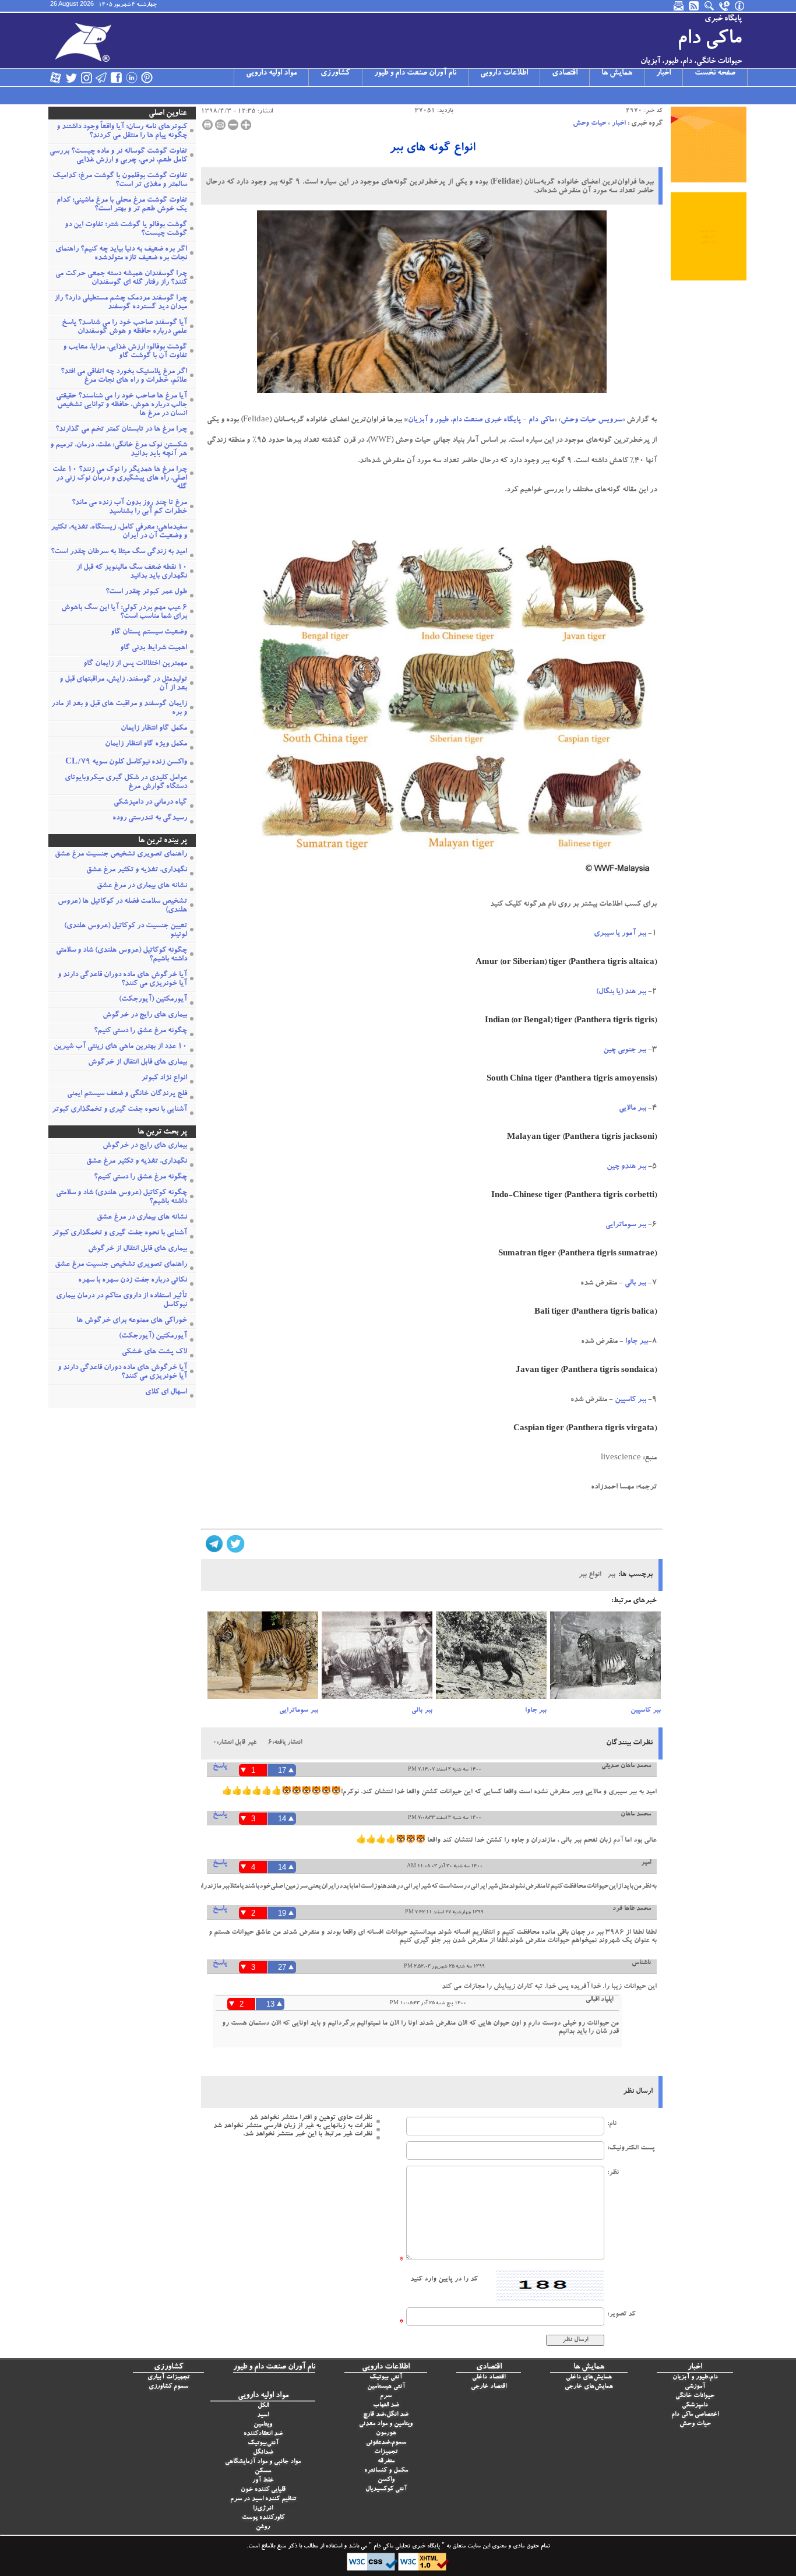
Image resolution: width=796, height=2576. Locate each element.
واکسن (386, 2480)
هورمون (386, 2434)
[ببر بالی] (377, 1659)
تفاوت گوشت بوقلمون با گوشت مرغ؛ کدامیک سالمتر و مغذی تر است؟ (120, 181)
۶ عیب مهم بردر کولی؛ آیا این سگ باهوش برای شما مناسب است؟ (124, 613)
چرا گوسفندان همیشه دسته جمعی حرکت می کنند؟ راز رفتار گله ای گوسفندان (121, 279)
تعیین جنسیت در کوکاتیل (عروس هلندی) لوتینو (126, 931)
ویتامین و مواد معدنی (386, 2424)
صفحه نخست (715, 73)
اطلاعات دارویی (504, 73)
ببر (611, 1575)
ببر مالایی (633, 1109)
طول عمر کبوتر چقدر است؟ (146, 592)
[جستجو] (710, 6)
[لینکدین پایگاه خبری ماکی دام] (132, 78)
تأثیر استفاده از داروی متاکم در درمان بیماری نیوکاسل (121, 1301)
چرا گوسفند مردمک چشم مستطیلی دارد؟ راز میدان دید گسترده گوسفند (121, 303)
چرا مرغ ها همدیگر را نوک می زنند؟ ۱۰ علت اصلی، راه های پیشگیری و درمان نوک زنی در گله (120, 479)
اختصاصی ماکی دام (695, 2415)
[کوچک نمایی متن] (233, 125)
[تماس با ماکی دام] (725, 6)
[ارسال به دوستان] (220, 125)
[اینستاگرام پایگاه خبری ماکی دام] (86, 78)
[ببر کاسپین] (605, 1659)
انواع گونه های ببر (432, 149)
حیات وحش (589, 124)
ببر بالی (635, 1284)
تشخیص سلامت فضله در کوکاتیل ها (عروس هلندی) (122, 906)
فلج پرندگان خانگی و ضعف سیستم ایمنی (127, 1094)
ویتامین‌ (263, 2425)
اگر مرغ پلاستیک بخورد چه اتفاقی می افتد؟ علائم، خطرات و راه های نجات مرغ (124, 376)
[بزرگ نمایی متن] (246, 125)
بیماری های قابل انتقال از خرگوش (138, 1063)
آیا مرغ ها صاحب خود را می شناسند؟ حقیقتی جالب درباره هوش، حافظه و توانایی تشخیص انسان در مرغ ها (121, 405)
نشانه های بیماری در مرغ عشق (142, 886)
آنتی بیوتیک (386, 2378)
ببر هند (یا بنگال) (621, 992)
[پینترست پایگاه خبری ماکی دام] (147, 78)
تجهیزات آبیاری (168, 2378)
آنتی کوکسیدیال (386, 2489)
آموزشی (695, 2387)
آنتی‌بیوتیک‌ (263, 2443)
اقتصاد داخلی (489, 2378)
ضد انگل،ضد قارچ (386, 2415)
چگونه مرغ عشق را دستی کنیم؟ (140, 1031)
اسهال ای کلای (166, 1393)
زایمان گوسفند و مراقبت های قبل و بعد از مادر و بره (119, 709)
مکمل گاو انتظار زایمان (154, 729)
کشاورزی (335, 73)
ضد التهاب (386, 2406)
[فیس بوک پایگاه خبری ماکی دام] (117, 78)
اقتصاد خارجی (489, 2387)
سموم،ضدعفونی (386, 2443)
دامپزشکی (695, 2406)
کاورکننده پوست (263, 2518)
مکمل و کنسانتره (386, 2471)
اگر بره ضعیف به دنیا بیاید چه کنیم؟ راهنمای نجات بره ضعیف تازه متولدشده (121, 254)
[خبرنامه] (679, 6)
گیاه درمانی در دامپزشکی (150, 803)
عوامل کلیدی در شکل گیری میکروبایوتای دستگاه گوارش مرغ (126, 783)
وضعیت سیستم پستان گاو (149, 633)
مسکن (263, 2471)
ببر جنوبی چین (625, 1051)
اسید (263, 2415)
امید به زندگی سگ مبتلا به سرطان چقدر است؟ (119, 552)
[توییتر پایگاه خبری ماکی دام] (71, 78)
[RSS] (695, 6)
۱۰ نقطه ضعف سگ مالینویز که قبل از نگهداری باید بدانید (132, 572)
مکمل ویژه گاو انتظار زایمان (146, 745)
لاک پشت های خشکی (154, 1352)
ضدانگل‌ (263, 2453)
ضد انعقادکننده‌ (263, 2434)
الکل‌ (263, 2406)
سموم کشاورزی (168, 2387)
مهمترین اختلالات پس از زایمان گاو (135, 664)
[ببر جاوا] (491, 1659)
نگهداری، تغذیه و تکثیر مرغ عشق (137, 870)
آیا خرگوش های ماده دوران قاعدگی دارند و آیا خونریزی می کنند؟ (122, 980)
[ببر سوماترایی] (263, 1659)
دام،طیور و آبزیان (695, 2378)
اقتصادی (565, 73)
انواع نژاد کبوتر (164, 1078)
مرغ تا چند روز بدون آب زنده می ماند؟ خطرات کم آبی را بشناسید (129, 508)
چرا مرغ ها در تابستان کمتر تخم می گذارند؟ (121, 430)
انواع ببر (590, 1575)
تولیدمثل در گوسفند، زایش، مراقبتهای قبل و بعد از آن (123, 684)
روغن (263, 2527)
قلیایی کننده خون (263, 2490)
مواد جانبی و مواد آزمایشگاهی (263, 2462)
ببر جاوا (637, 1342)
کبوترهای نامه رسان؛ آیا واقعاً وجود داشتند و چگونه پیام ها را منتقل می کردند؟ (122, 132)
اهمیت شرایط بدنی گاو (154, 648)
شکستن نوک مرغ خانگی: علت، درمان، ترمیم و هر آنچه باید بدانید (119, 450)
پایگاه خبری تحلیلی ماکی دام (406, 2547)
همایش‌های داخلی (589, 2378)
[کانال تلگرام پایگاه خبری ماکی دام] (101, 78)
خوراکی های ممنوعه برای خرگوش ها (132, 1321)
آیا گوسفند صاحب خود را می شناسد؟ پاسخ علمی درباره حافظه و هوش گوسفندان (124, 328)
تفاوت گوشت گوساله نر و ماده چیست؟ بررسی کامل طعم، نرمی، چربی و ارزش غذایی (118, 156)
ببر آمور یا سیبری (620, 934)
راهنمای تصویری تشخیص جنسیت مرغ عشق (121, 855)
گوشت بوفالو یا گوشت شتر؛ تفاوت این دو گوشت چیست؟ (126, 230)
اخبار (663, 73)
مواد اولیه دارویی (271, 73)
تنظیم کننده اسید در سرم (263, 2499)
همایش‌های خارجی (589, 2387)
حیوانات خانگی (695, 2396)
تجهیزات (386, 2452)
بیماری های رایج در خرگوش (145, 1016)
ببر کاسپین (631, 1400)
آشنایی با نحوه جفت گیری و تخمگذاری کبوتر (119, 1110)
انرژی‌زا (263, 2509)
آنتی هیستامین (386, 2387)
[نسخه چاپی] (207, 125)
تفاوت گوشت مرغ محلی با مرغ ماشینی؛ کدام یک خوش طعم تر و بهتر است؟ (122, 205)
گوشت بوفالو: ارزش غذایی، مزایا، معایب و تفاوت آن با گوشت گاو (125, 352)
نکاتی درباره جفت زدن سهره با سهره (133, 1281)
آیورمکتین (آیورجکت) (153, 1000)
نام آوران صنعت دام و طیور (415, 73)
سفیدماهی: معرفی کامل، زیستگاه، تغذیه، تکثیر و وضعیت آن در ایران (119, 532)
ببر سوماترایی (626, 1225)
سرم (386, 2396)
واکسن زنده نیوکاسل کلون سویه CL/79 (126, 763)
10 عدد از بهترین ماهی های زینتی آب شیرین (120, 1047)
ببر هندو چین (626, 1167)
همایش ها (617, 73)
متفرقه (386, 2461)
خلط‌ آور (263, 2481)
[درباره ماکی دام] (740, 6)
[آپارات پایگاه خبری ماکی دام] (56, 78)
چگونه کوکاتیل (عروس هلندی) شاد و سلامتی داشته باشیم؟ (121, 955)
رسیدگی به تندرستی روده (150, 819)
